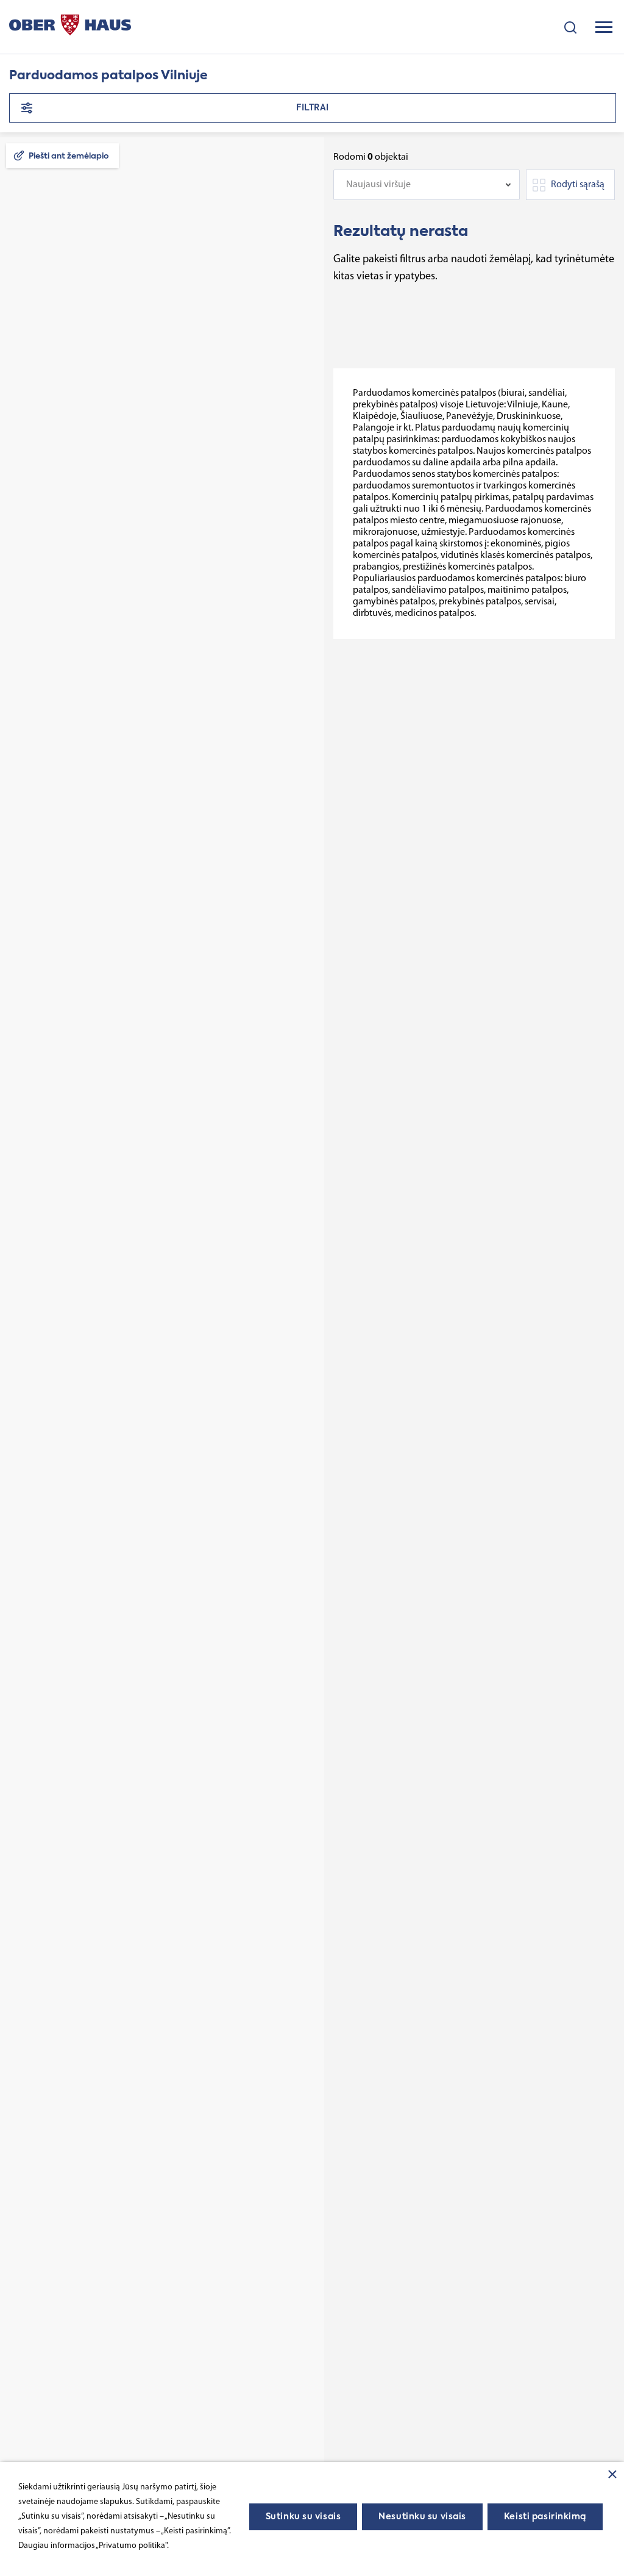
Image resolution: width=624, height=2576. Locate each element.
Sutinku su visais (303, 2517)
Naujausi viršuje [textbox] (378, 185)
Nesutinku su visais (422, 2517)
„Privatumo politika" (131, 2546)
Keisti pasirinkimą (545, 2517)
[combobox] (427, 185)
